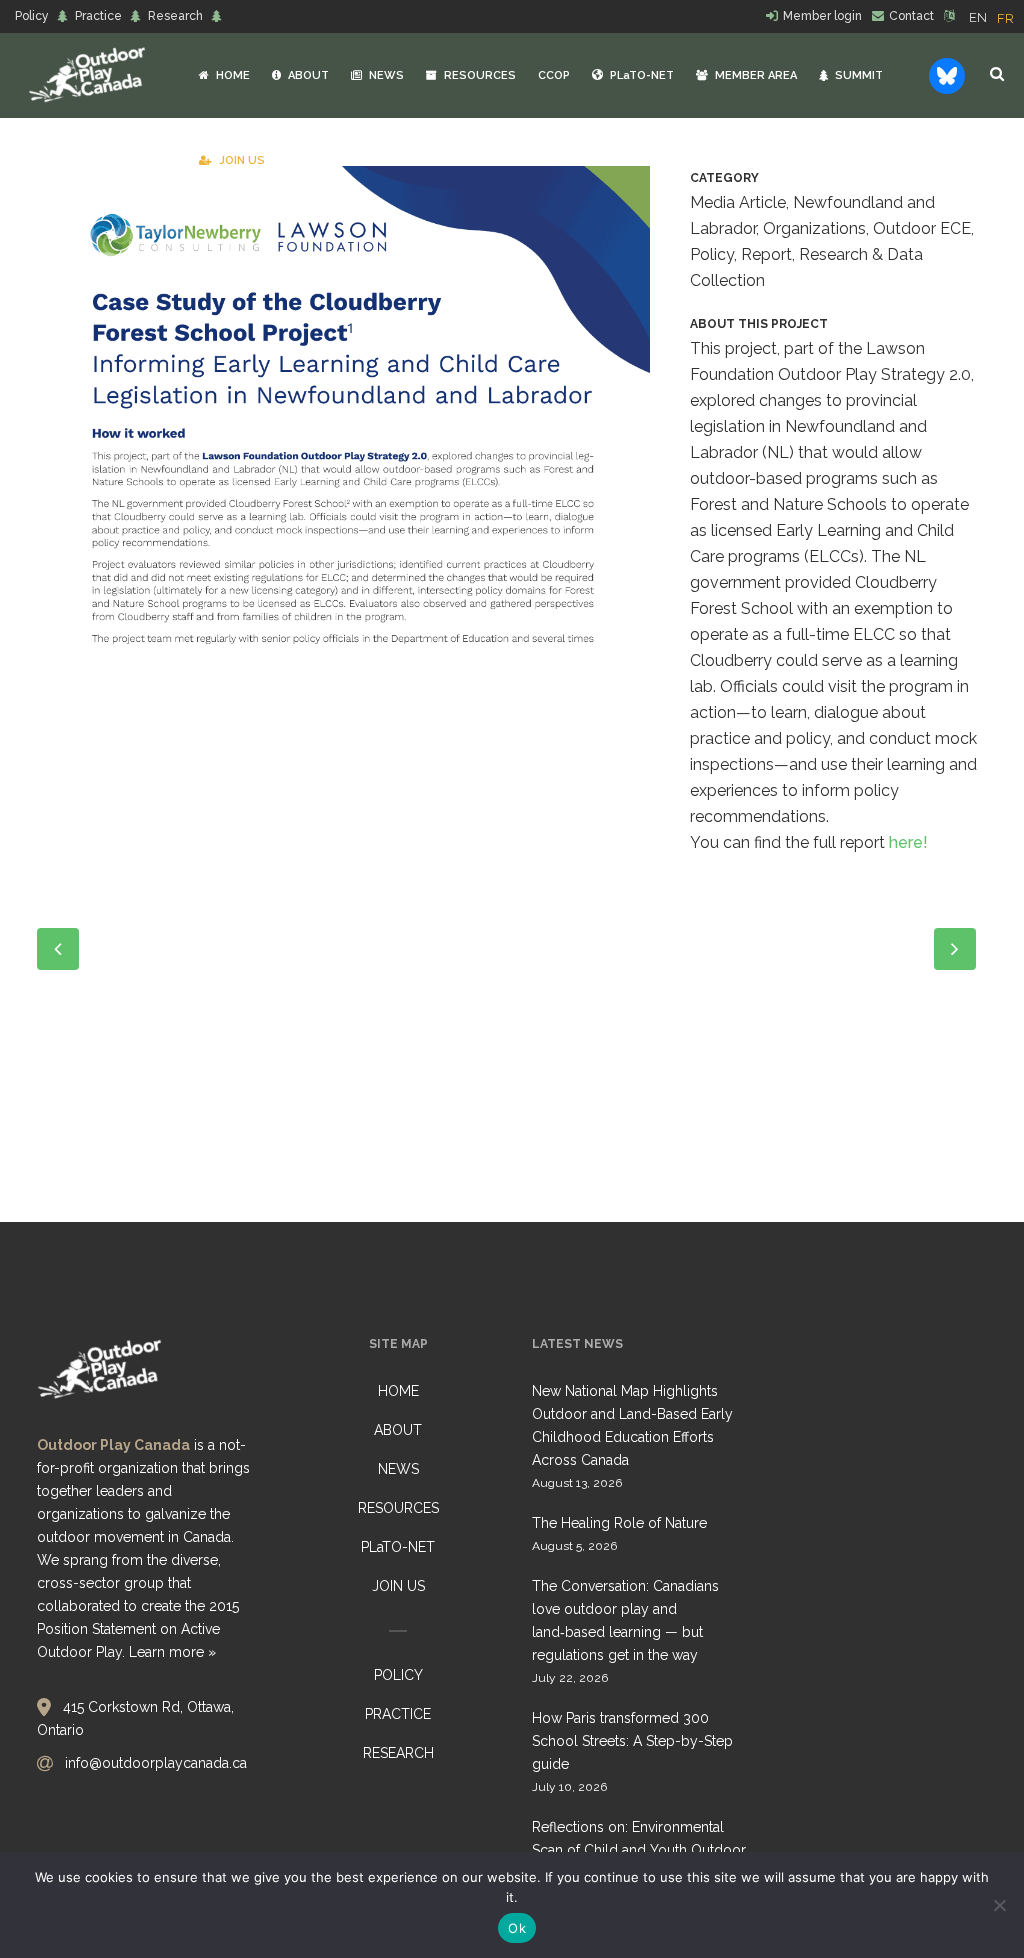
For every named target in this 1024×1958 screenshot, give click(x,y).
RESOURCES (398, 1508)
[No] (999, 1905)
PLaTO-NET (398, 1547)
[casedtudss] (343, 413)
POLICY (398, 1675)
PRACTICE (398, 1714)
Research (175, 16)
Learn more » (172, 1652)
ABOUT (398, 1430)
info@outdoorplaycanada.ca (156, 1763)
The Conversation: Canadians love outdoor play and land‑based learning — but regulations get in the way (625, 1620)
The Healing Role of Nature (619, 1523)
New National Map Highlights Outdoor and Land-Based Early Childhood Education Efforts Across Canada (632, 1425)
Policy (32, 16)
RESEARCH (398, 1753)
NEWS (398, 1469)
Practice (98, 16)
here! (908, 842)
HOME (398, 1391)
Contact (911, 16)
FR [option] (1005, 18)
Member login (822, 16)
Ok (517, 1928)
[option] (1005, 18)
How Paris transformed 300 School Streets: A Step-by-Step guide (632, 1741)
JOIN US (398, 1586)
